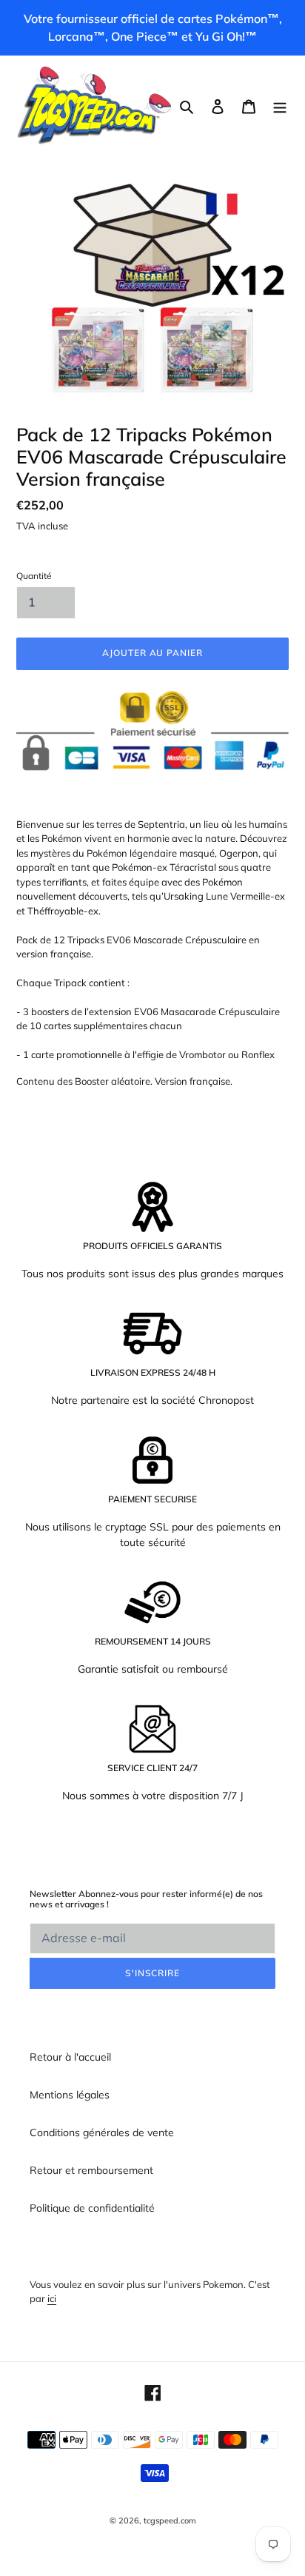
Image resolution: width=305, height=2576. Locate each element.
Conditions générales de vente (102, 2132)
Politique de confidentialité (92, 2208)
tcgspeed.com (170, 2520)
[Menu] (280, 106)
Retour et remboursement (91, 2170)
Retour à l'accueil (70, 2057)
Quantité (34, 576)
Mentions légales (70, 2095)
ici (52, 2298)
